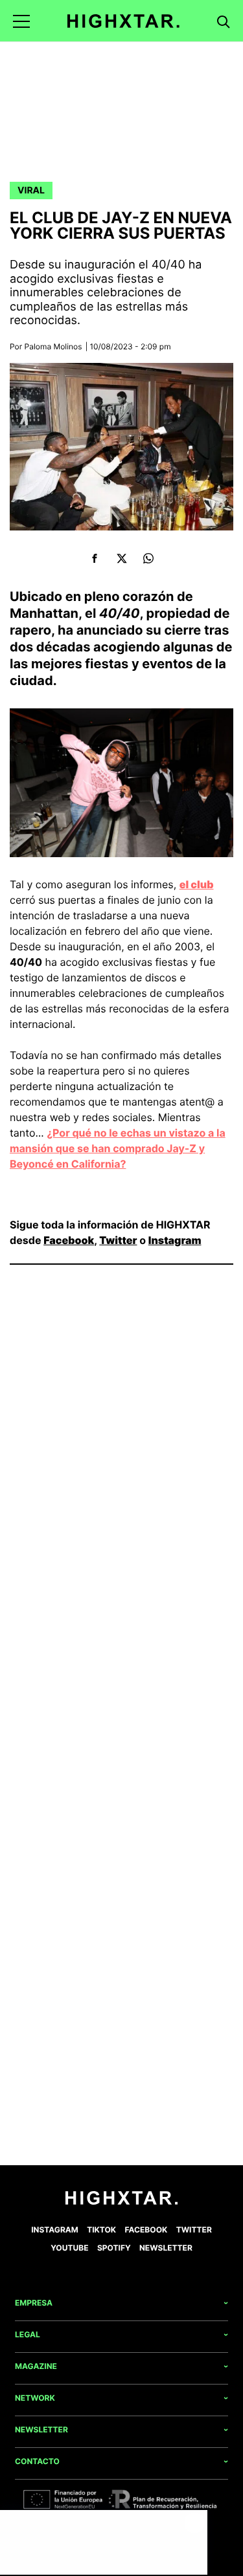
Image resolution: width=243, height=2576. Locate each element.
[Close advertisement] (194, 2523)
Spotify (114, 2248)
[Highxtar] (123, 21)
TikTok (101, 2230)
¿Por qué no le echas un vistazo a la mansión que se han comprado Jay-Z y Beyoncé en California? (118, 1148)
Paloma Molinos (53, 346)
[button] (21, 21)
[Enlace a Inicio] (121, 2202)
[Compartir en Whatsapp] (149, 559)
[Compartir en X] (121, 559)
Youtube (69, 2248)
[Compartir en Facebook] (95, 559)
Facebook (69, 1240)
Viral (31, 191)
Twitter (118, 1240)
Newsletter (166, 2248)
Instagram (175, 1240)
